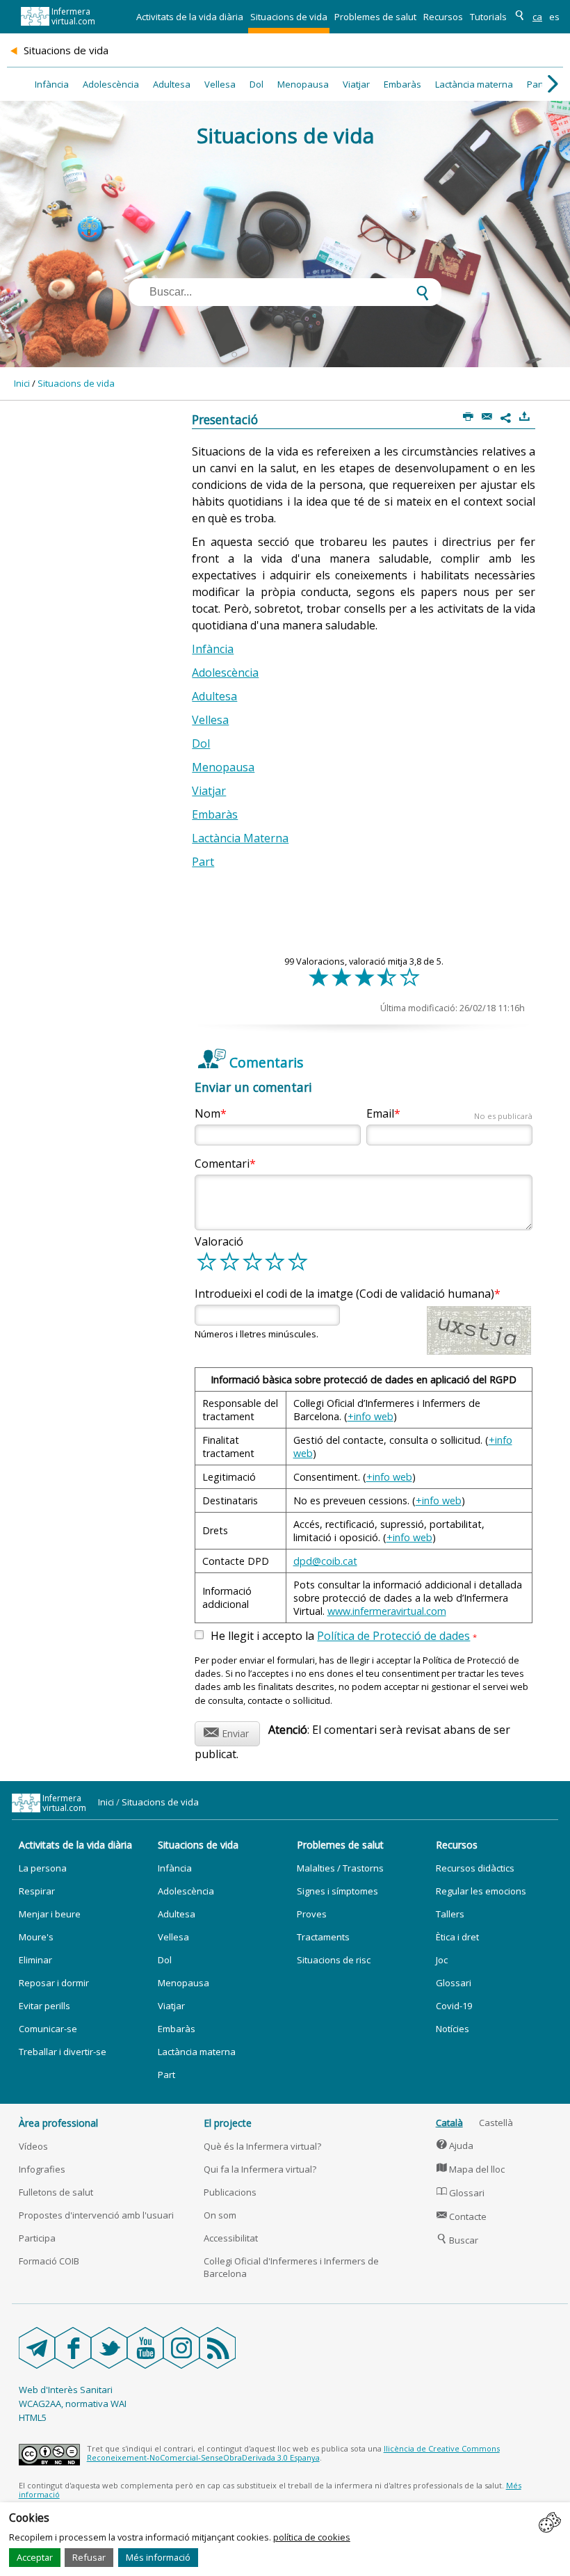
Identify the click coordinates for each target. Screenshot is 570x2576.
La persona (43, 1868)
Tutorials (488, 17)
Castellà (496, 2123)
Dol (256, 84)
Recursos (443, 17)
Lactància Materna (240, 838)
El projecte (228, 2123)
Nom (207, 1113)
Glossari (454, 1983)
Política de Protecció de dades (393, 1636)
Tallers (450, 1914)
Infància (52, 84)
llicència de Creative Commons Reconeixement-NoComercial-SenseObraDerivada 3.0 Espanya (293, 2453)
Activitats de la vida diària (190, 17)
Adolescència (111, 84)
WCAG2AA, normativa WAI (73, 2404)
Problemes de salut (375, 17)
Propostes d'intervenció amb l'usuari (96, 2215)
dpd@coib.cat (325, 1561)
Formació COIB (49, 2261)
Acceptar (35, 2557)
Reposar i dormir (54, 1983)
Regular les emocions (481, 1891)
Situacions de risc (334, 1960)
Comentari (222, 1164)
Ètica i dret (457, 1937)
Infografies (42, 2169)
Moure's (36, 1937)
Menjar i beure (50, 1914)
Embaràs (402, 84)
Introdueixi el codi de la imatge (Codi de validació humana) (344, 1294)
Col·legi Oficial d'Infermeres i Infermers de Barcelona (291, 2267)
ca (537, 17)
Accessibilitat (231, 2238)
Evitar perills (44, 2006)
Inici (22, 383)
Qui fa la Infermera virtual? (260, 2169)
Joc (442, 1960)
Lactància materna (474, 84)
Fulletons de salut (56, 2192)
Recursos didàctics (475, 1868)
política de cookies (312, 2537)
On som (220, 2215)
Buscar (458, 2240)
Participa (37, 2238)
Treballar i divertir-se (63, 2052)
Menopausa (303, 84)
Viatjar (356, 84)
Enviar (226, 1731)
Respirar (37, 1891)
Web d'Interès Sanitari (66, 2390)
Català (449, 2123)
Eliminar (35, 1960)
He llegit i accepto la (344, 1636)
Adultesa (172, 84)
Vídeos (33, 2146)
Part (536, 84)
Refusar (89, 2557)
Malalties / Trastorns (340, 1868)
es (554, 17)
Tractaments (323, 1937)
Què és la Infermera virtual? (262, 2146)
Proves (312, 1914)
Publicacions (230, 2192)
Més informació (158, 2557)
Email (449, 1113)
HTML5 (33, 2417)
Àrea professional (58, 2123)
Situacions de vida (289, 17)
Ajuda (455, 2146)
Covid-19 (454, 2006)
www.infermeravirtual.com (387, 1611)
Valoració (219, 1241)
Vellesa (220, 84)
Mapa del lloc (471, 2169)
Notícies (453, 2029)
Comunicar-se (48, 2029)
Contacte (462, 2216)
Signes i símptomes (337, 1891)
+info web (370, 1416)
